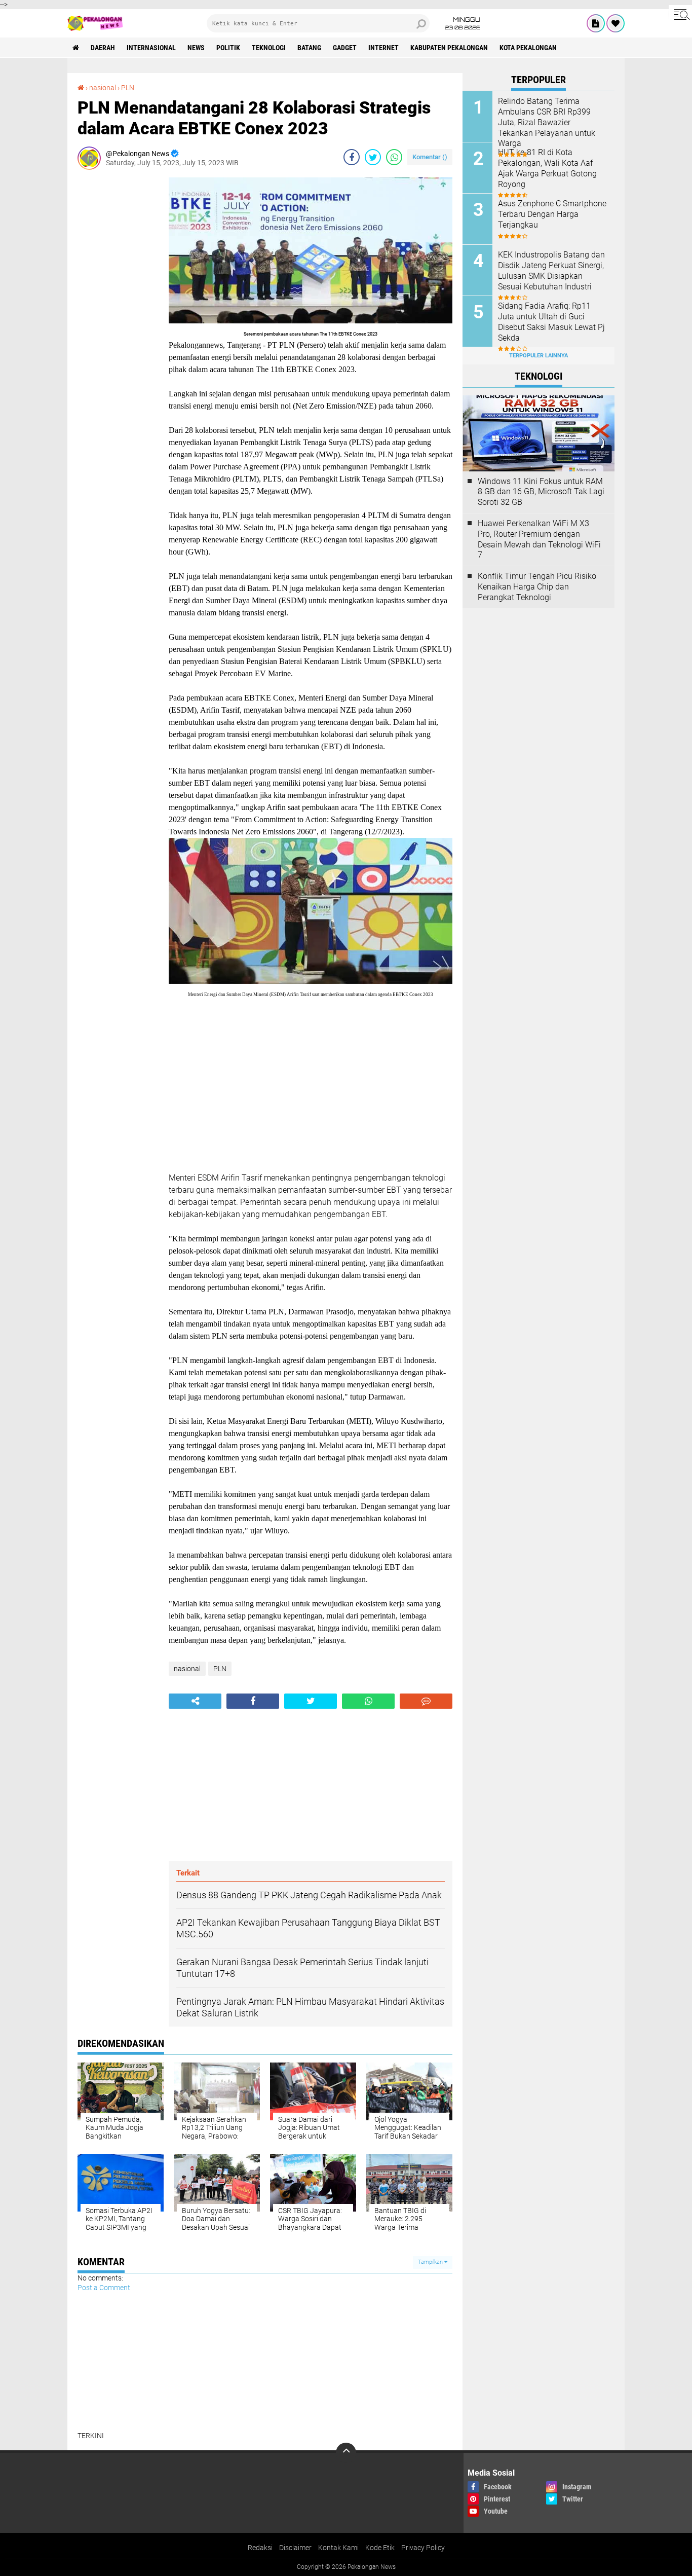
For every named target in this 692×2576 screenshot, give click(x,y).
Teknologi (269, 48)
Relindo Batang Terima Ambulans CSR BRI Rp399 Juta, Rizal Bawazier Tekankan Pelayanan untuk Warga (547, 122)
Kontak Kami (338, 2548)
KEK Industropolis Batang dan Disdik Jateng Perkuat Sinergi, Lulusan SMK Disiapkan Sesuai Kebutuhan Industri (551, 270)
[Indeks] (596, 23)
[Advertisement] (118, 329)
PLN (128, 88)
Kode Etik (380, 2548)
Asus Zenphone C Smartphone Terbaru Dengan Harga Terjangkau (552, 214)
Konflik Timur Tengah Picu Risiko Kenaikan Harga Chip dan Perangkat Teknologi (537, 587)
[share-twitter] (373, 157)
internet (383, 48)
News (196, 48)
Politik (228, 48)
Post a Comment (104, 2288)
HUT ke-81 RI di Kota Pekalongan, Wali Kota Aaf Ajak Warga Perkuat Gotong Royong (547, 168)
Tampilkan (431, 2262)
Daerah (103, 48)
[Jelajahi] (680, 14)
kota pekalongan (528, 48)
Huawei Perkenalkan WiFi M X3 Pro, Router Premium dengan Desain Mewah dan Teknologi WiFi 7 (539, 539)
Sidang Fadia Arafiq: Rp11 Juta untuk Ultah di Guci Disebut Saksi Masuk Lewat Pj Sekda (551, 322)
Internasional (151, 48)
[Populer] (616, 23)
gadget (345, 48)
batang (309, 48)
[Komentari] (426, 1701)
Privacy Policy (423, 2548)
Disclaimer (295, 2548)
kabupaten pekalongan (449, 48)
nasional (103, 88)
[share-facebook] (352, 157)
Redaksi (260, 2548)
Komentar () (430, 157)
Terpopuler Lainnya (539, 356)
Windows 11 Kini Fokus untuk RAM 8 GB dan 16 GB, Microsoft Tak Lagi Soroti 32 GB (541, 492)
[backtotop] (346, 2453)
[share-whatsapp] (394, 157)
